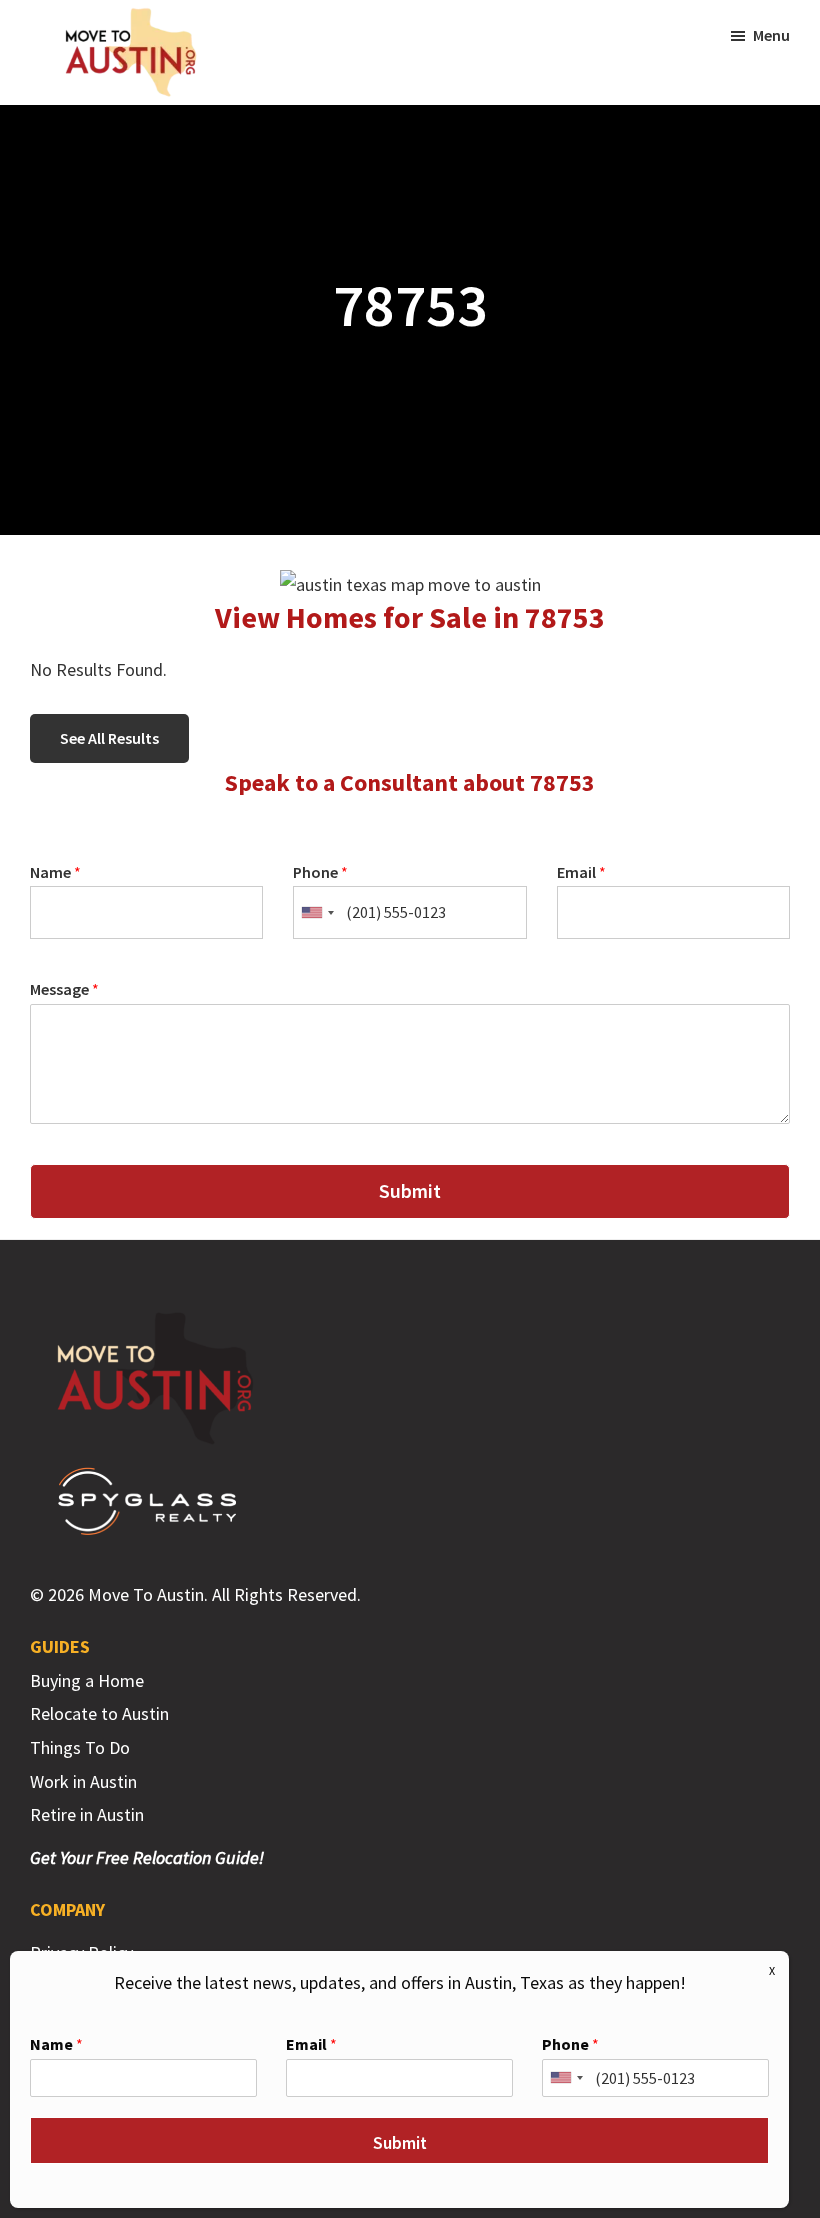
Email (581, 872)
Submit (410, 1191)
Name (55, 872)
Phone (320, 872)
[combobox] (317, 912)
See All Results (109, 738)
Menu (771, 35)
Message (64, 989)
